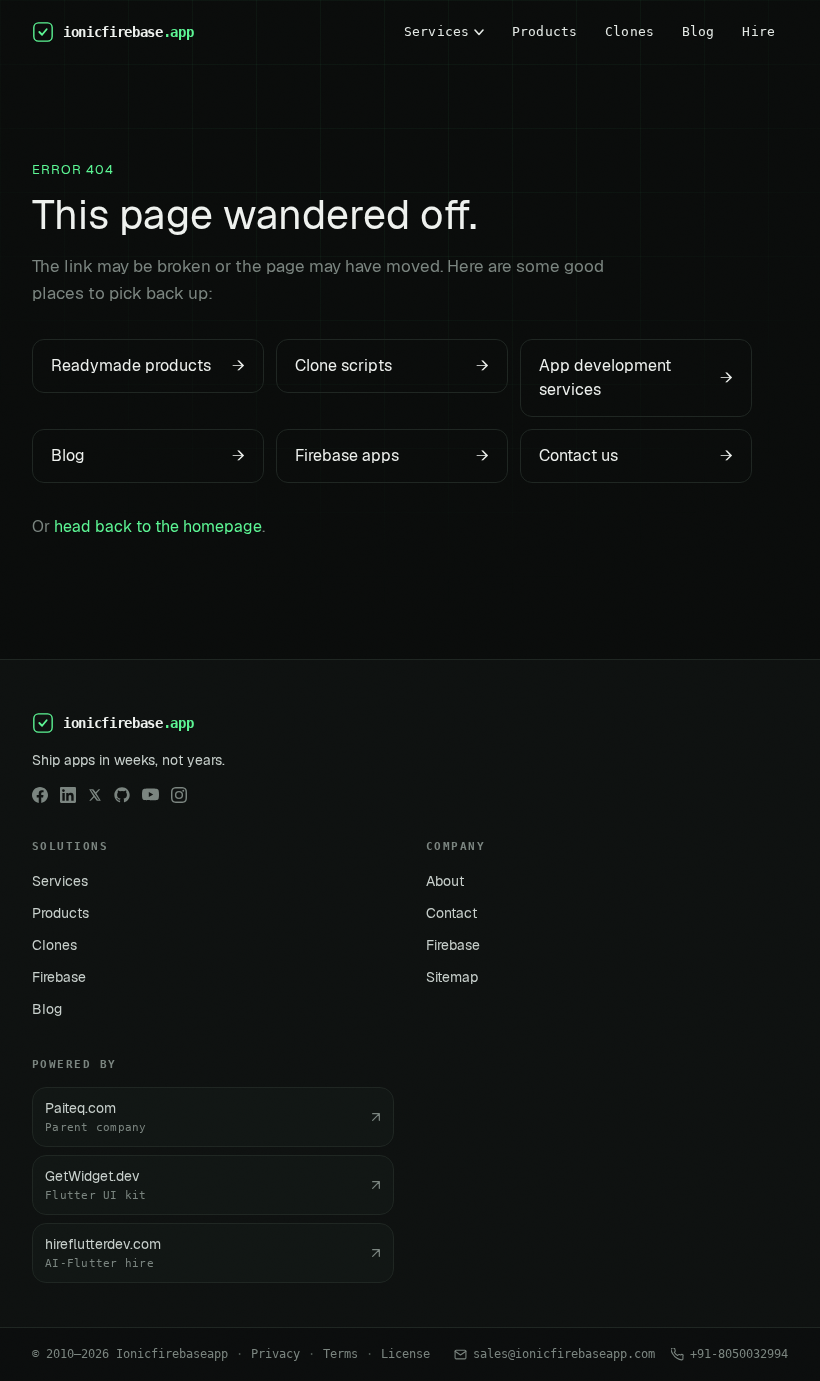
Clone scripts (392, 365)
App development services (636, 377)
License (405, 1354)
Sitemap (452, 977)
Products (544, 31)
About (445, 881)
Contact (451, 913)
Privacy (275, 1354)
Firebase (59, 977)
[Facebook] (40, 795)
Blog (698, 31)
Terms (340, 1354)
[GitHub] (122, 795)
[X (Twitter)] (95, 795)
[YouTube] (150, 794)
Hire (758, 31)
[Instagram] (179, 795)
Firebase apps (392, 455)
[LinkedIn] (68, 795)
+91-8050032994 (739, 1354)
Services (436, 31)
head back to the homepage (158, 526)
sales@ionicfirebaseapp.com (564, 1354)
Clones (629, 31)
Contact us (636, 455)
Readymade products (148, 365)
